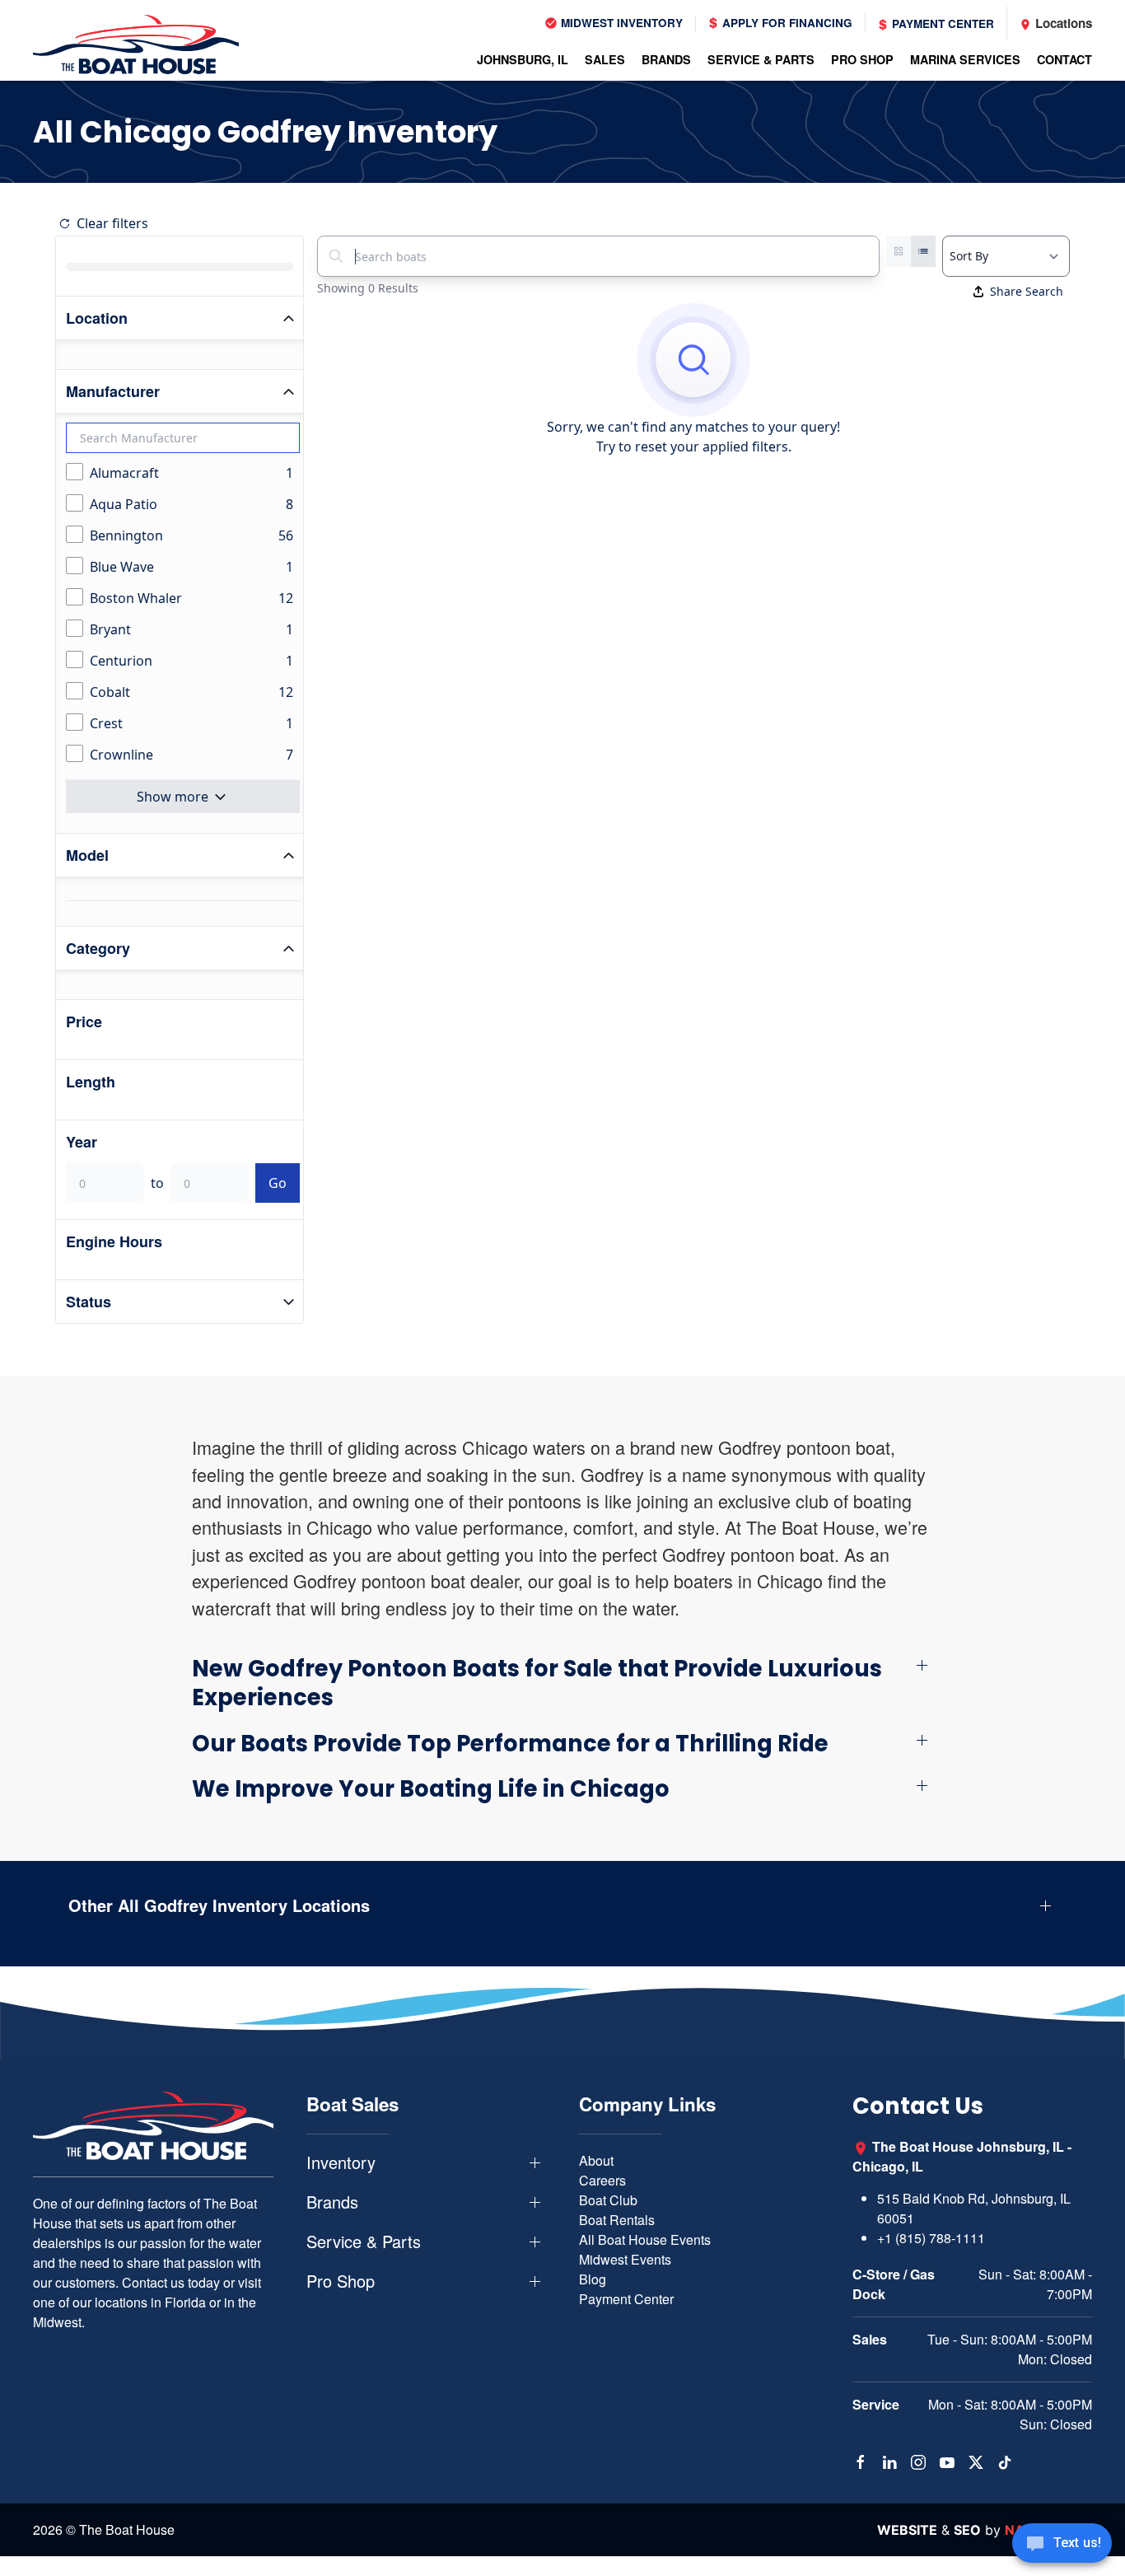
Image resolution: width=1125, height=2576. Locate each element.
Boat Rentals (617, 2220)
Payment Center (941, 23)
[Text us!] (1062, 2545)
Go (278, 1183)
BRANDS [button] (666, 59)
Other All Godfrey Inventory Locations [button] (219, 1905)
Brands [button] (332, 2202)
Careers (602, 2180)
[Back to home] (136, 44)
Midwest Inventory (620, 23)
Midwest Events (625, 2259)
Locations (1062, 23)
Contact (1064, 59)
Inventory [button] (341, 2162)
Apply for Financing (786, 23)
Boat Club (608, 2200)
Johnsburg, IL (523, 59)
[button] (562, 1683)
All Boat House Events (645, 2239)
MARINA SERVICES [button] (965, 59)
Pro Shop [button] (341, 2281)
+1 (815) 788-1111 (931, 2238)
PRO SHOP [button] (862, 59)
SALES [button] (605, 59)
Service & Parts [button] (364, 2242)
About (596, 2160)
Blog (593, 2279)
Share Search (1027, 291)
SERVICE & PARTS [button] (761, 59)
